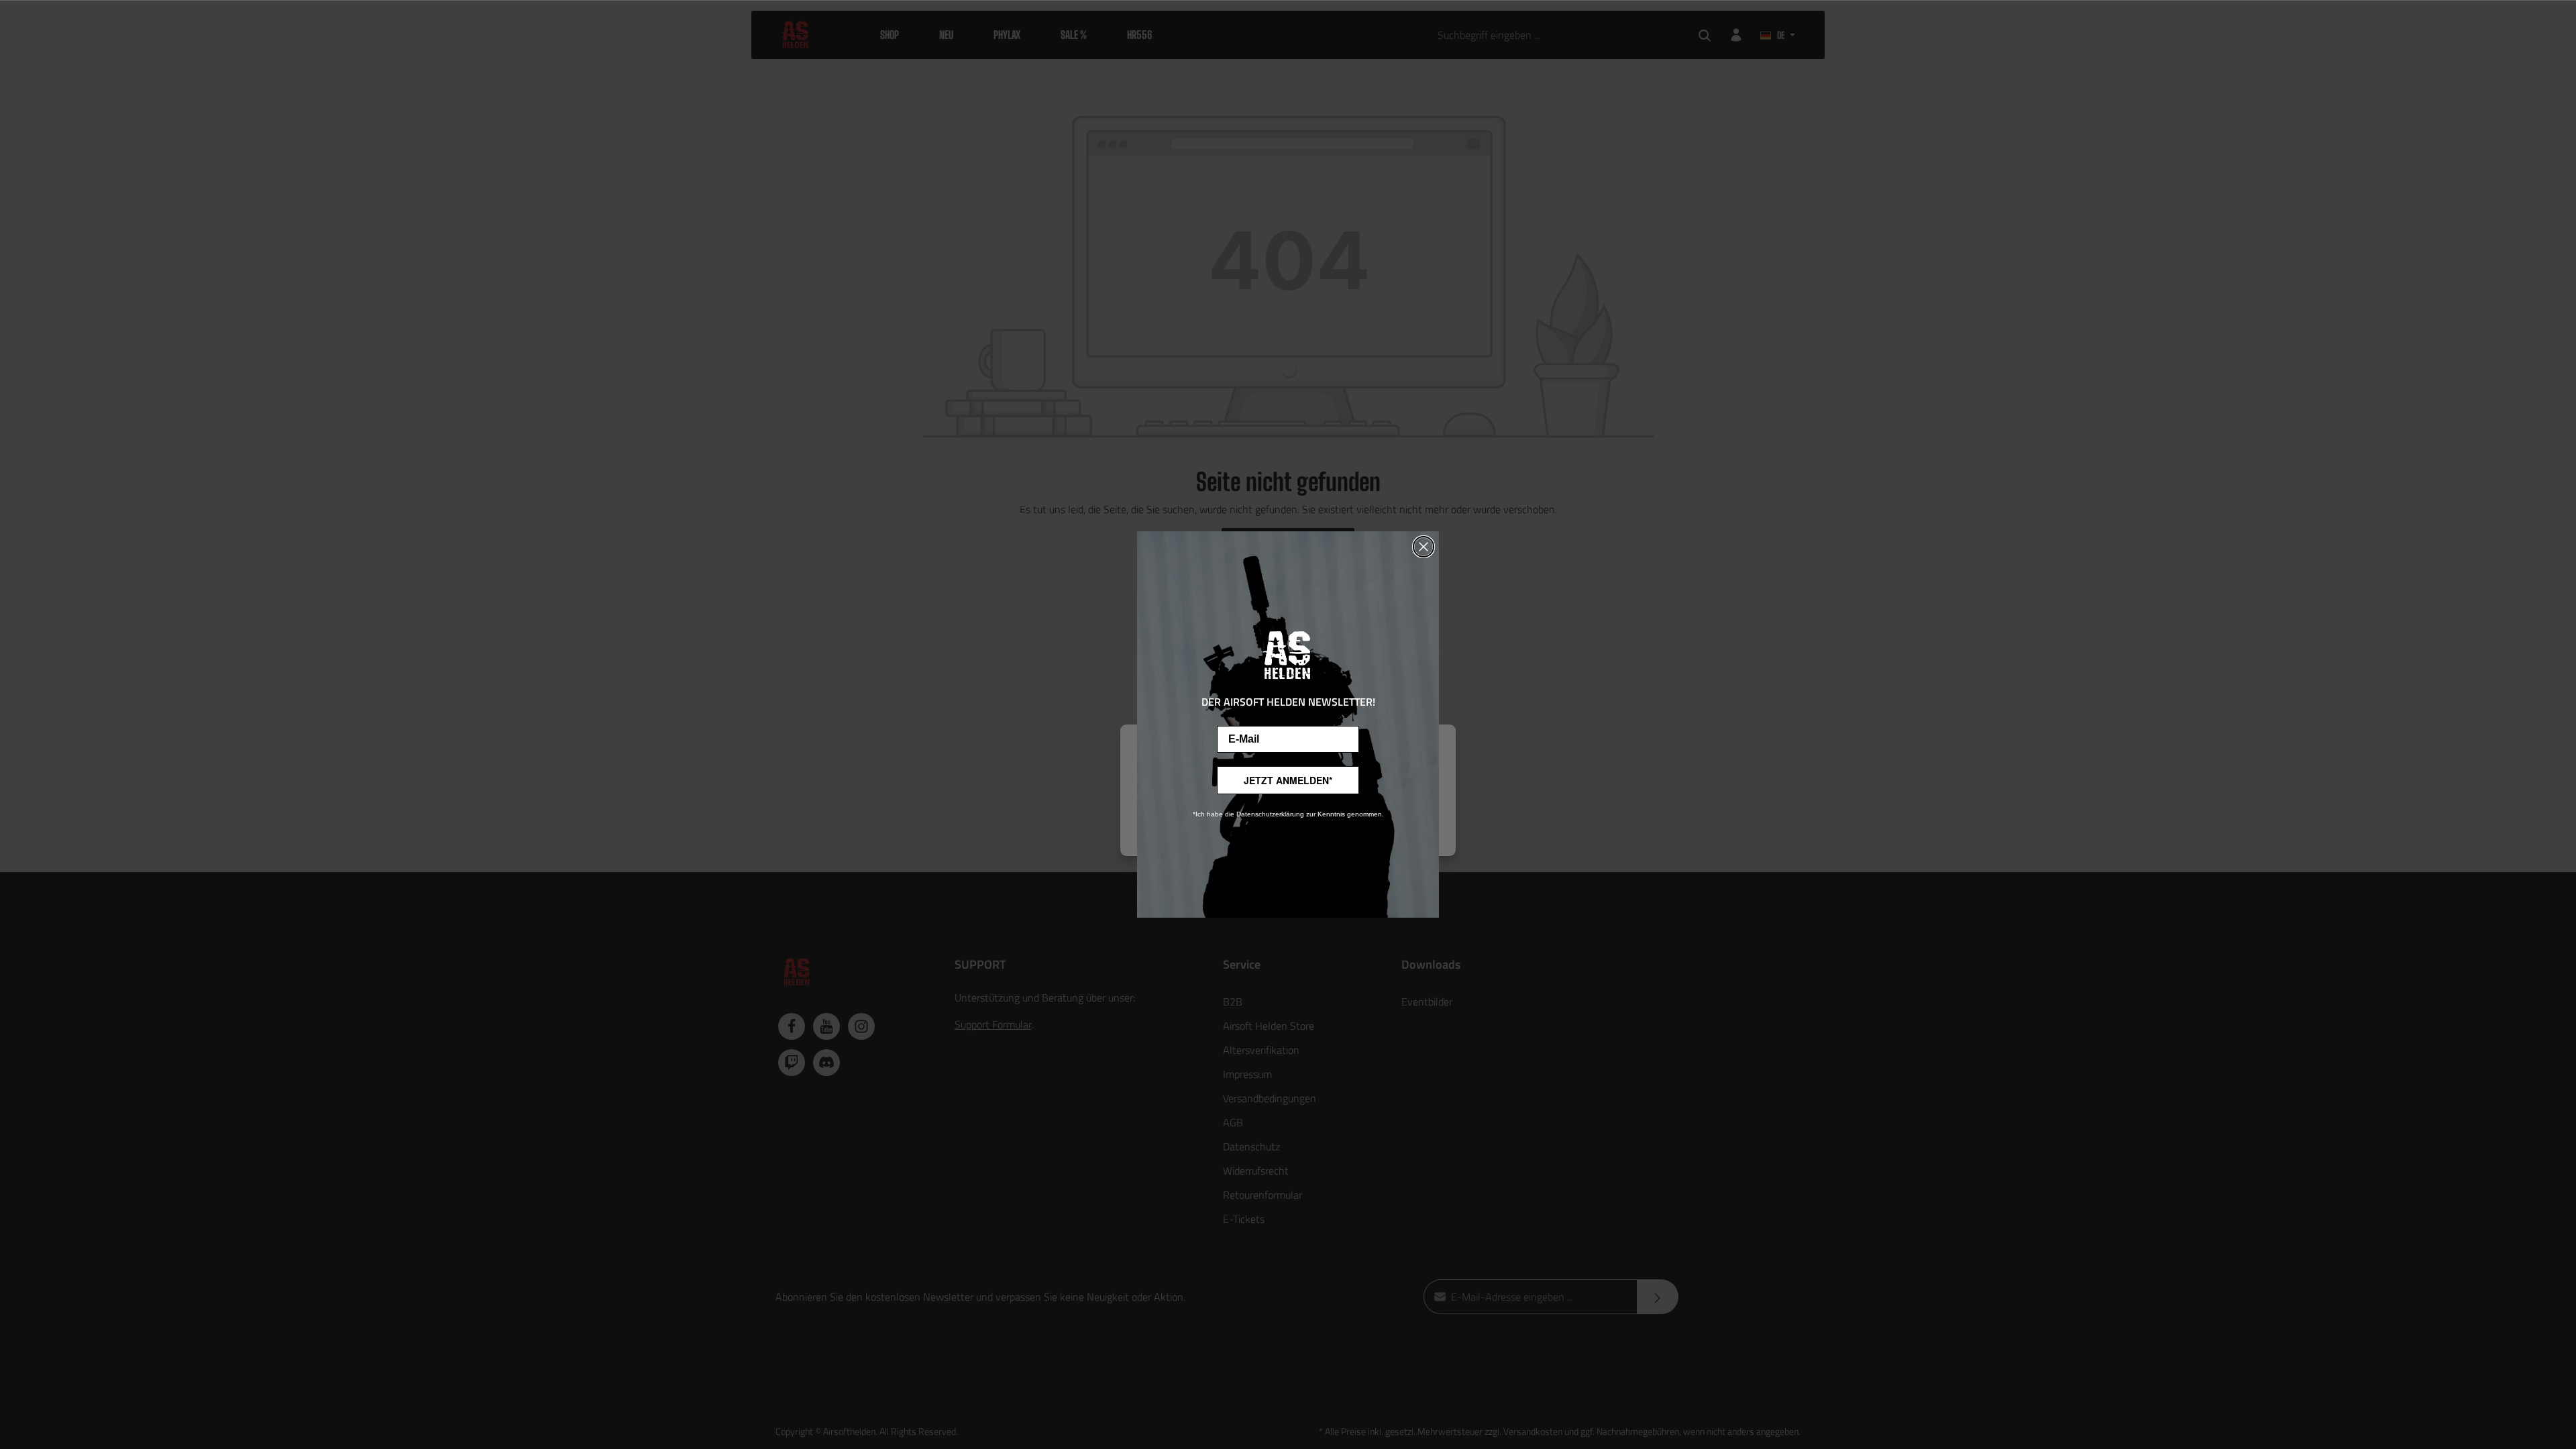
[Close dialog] (1424, 547)
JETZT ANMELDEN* (1288, 780)
